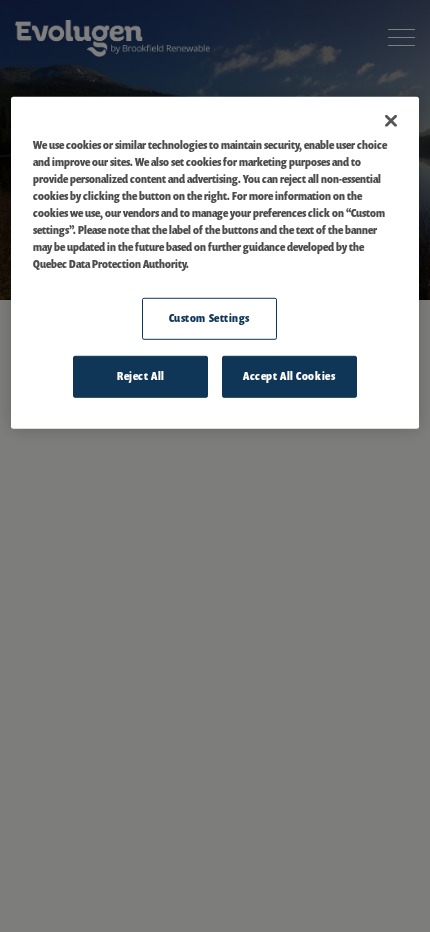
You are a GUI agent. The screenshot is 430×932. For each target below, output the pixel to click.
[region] (215, 263)
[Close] (391, 121)
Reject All (141, 376)
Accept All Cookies (289, 376)
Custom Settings (210, 318)
